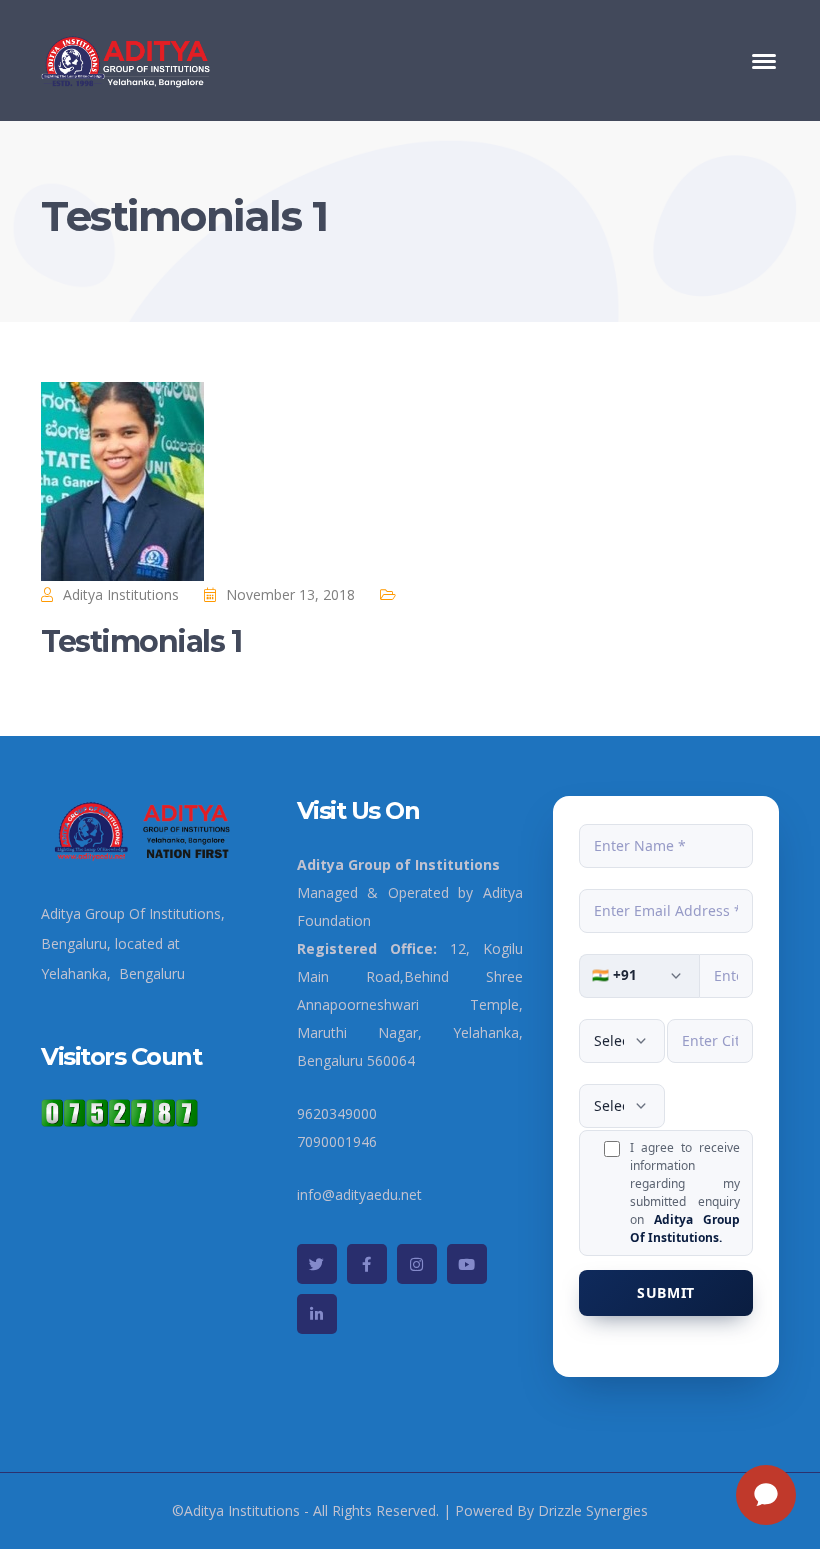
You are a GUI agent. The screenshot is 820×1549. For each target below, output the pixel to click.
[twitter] (317, 1264)
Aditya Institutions (121, 594)
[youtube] (467, 1264)
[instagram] (417, 1264)
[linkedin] (317, 1314)
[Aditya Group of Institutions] (127, 58)
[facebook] (367, 1264)
